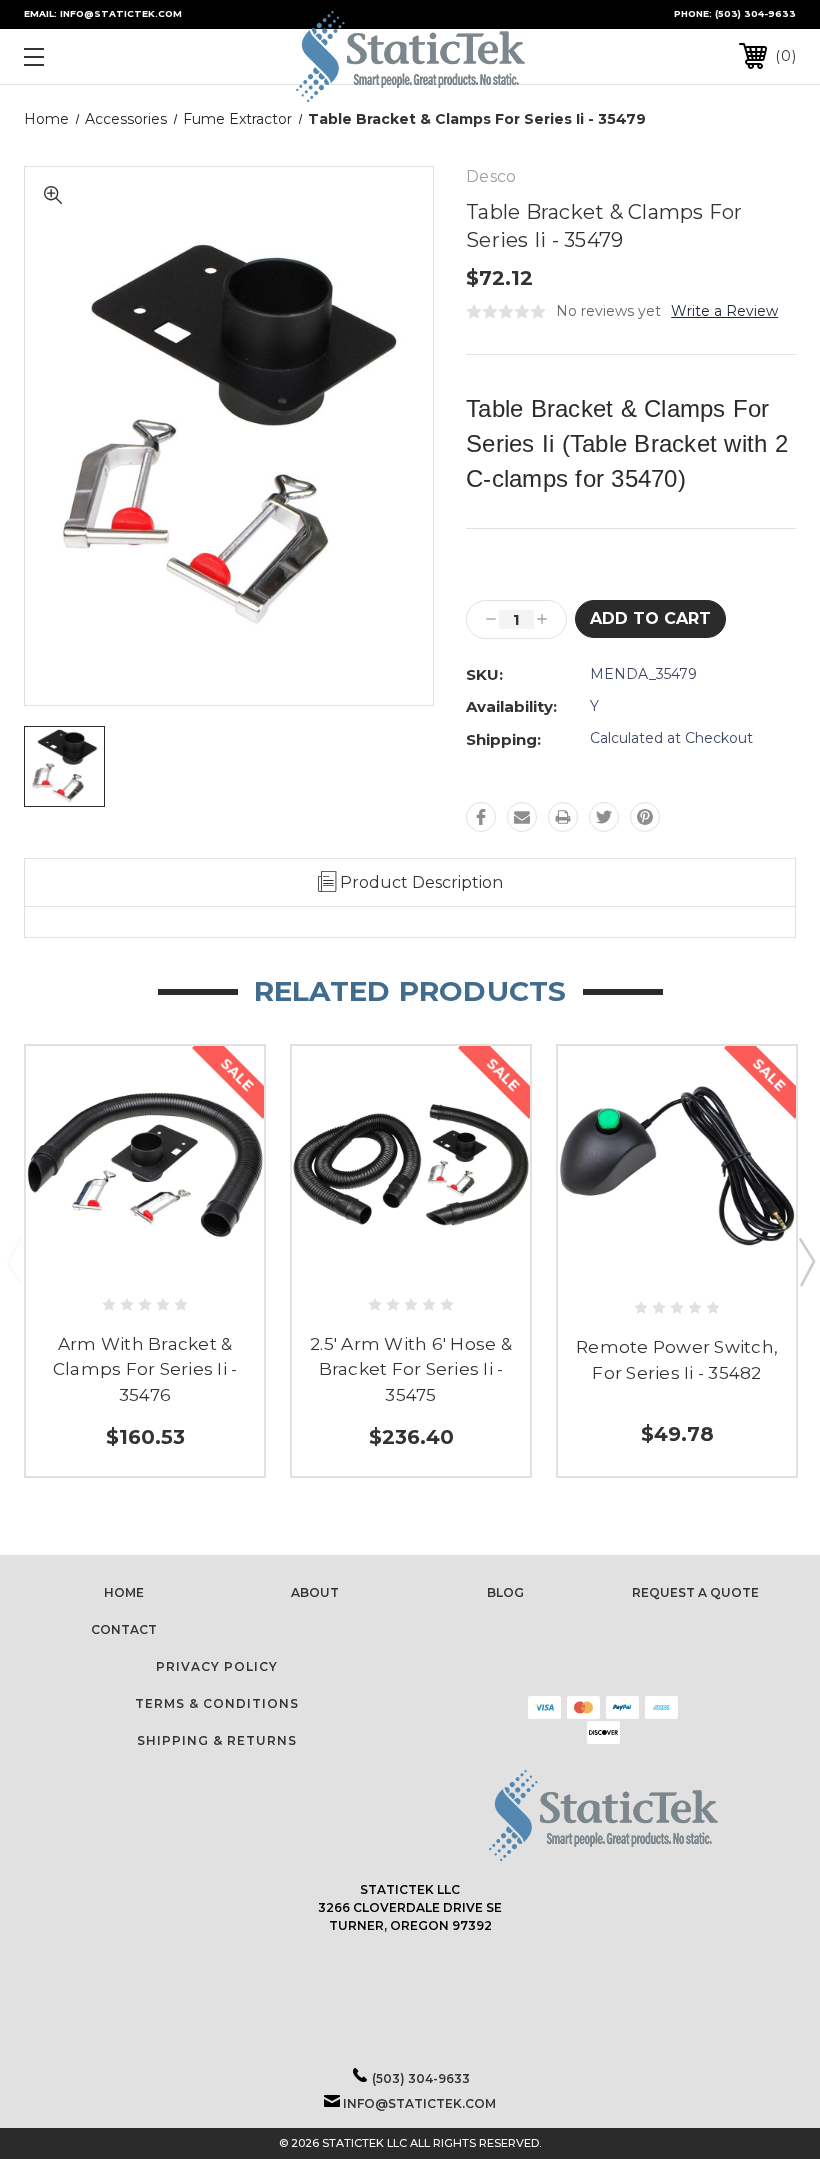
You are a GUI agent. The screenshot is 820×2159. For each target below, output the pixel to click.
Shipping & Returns (217, 1740)
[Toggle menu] (101, 56)
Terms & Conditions (217, 1703)
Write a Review (724, 311)
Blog (505, 1592)
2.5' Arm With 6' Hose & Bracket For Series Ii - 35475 (411, 1369)
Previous (14, 1261)
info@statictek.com (419, 2103)
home (124, 1592)
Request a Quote (695, 1592)
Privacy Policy (217, 1666)
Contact (124, 1629)
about (315, 1592)
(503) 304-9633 (755, 13)
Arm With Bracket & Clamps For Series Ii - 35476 (145, 1369)
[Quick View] (145, 1260)
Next (806, 1261)
